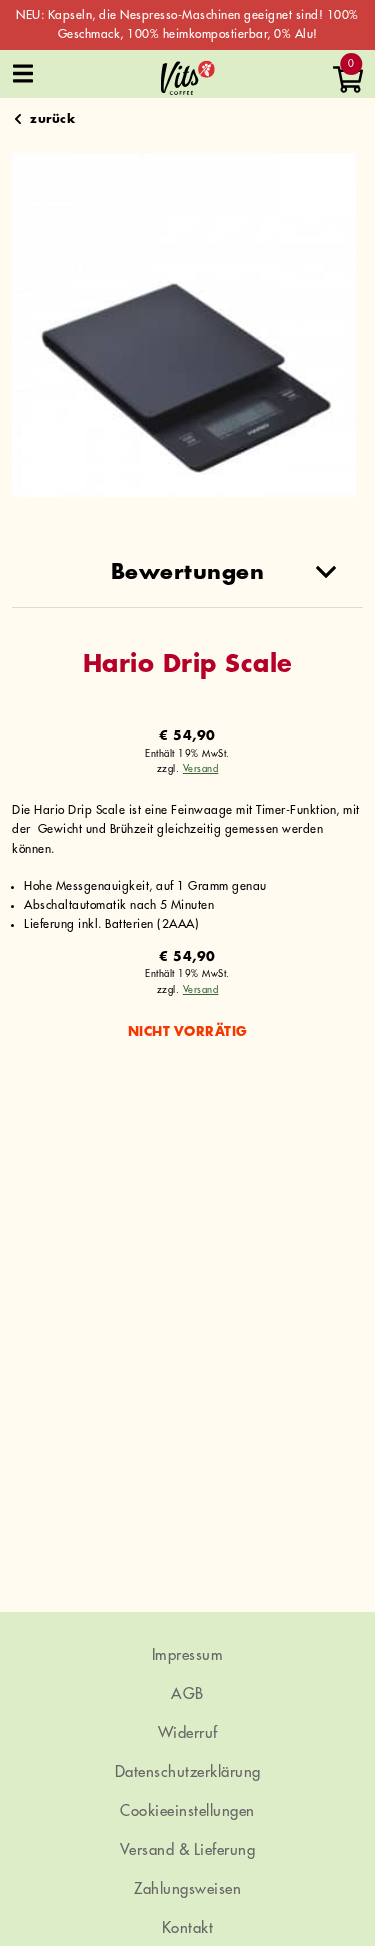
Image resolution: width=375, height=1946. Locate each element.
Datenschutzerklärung (188, 1772)
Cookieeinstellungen (187, 1811)
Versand (201, 769)
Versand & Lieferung (188, 1850)
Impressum (188, 1655)
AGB (187, 1694)
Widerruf (188, 1733)
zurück (52, 119)
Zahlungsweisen (187, 1889)
